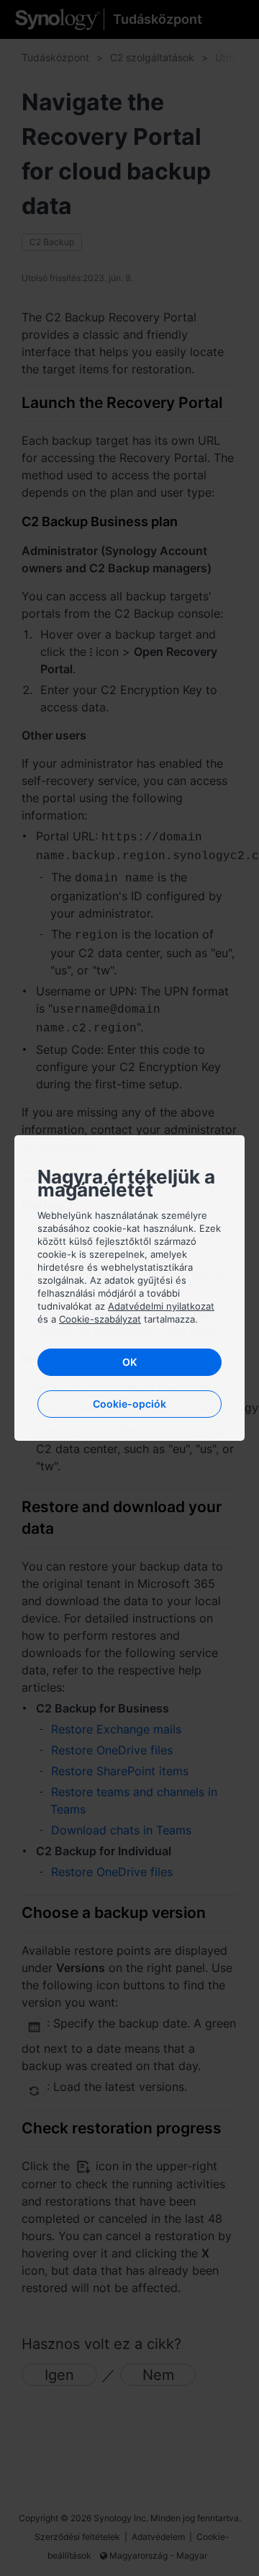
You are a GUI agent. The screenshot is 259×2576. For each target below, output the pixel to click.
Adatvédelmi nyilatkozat (161, 1306)
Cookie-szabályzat (100, 1319)
